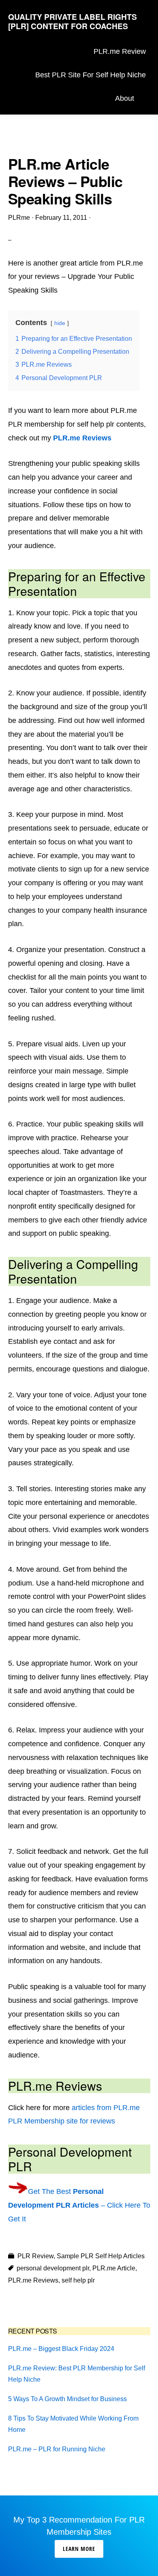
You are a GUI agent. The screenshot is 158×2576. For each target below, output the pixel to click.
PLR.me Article (114, 2268)
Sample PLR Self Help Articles (101, 2256)
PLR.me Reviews (82, 438)
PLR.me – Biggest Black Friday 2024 (61, 2349)
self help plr (78, 2280)
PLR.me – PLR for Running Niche (57, 2449)
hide (60, 323)
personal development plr (53, 2268)
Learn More (79, 2549)
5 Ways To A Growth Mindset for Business (67, 2399)
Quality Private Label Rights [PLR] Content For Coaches (73, 21)
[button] (144, 99)
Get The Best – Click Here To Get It (79, 2205)
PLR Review (35, 2256)
